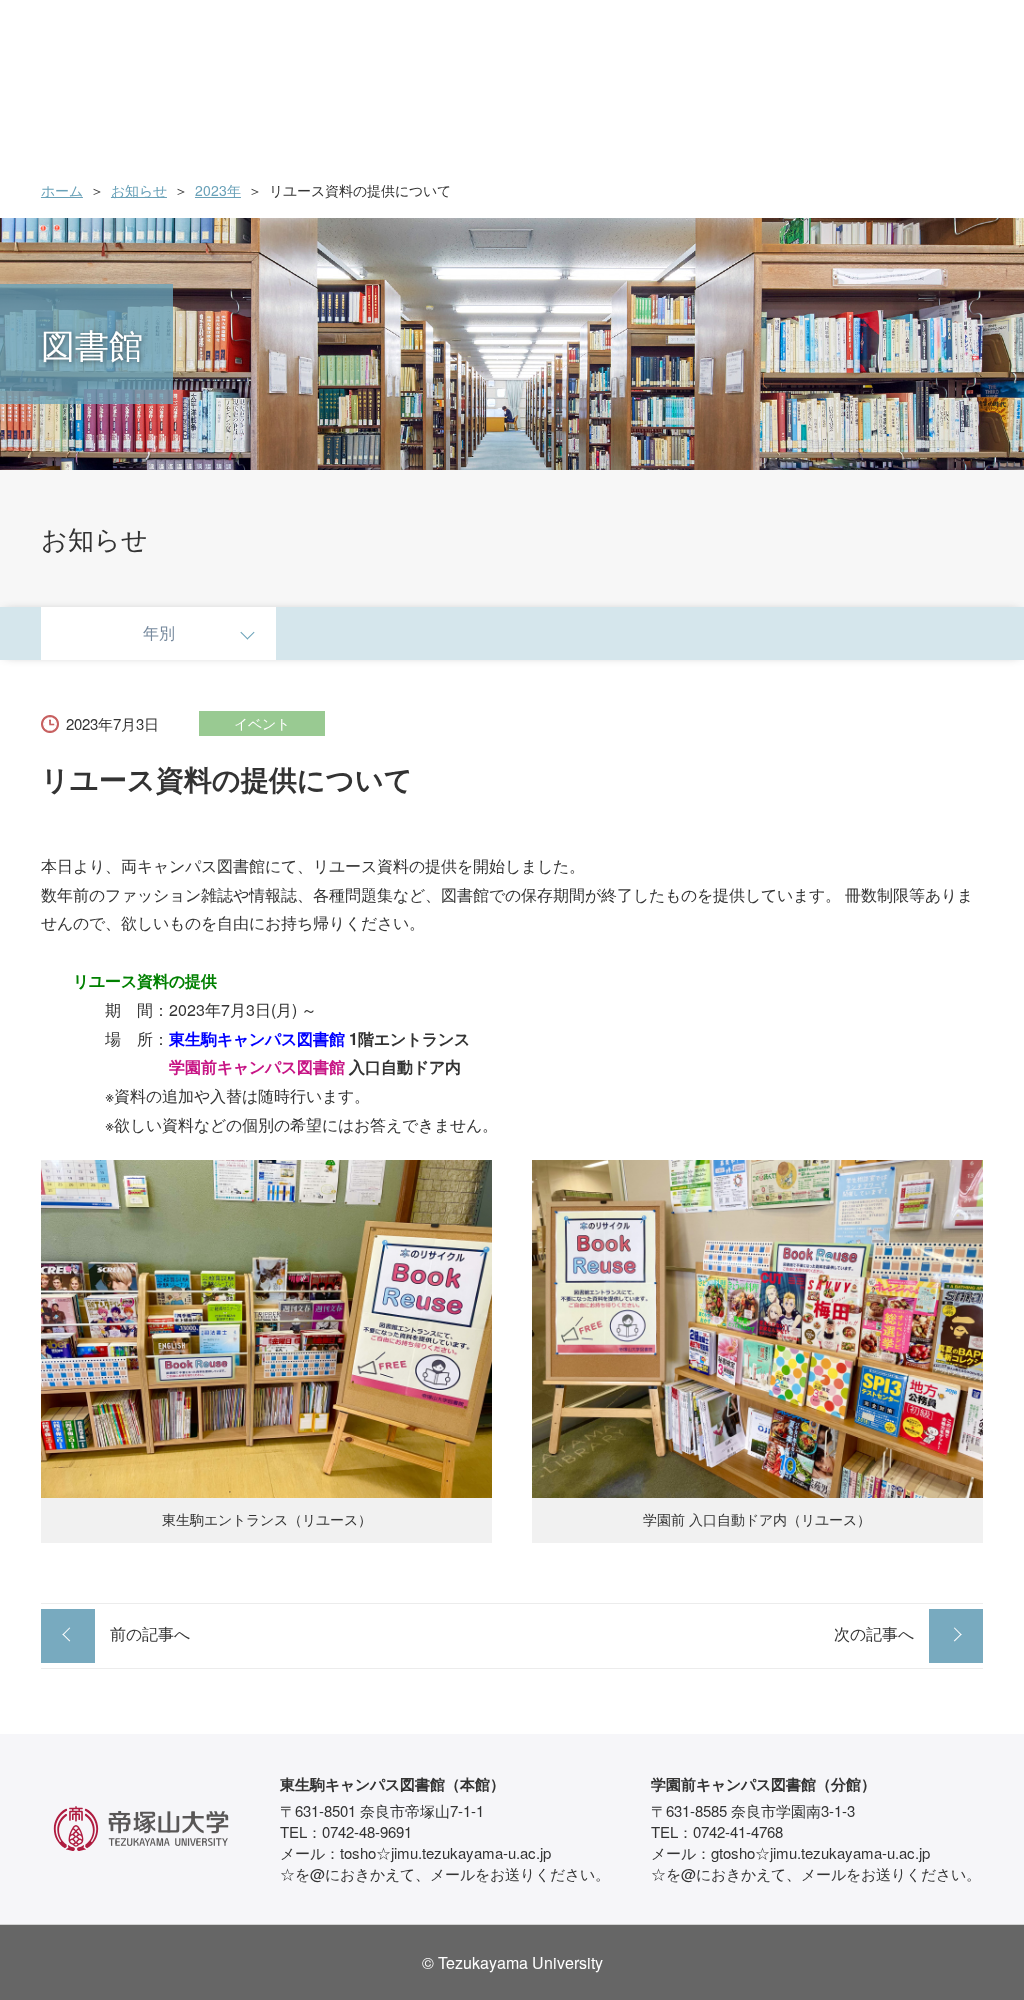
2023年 (218, 190)
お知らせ (139, 190)
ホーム (62, 190)
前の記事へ (150, 1633)
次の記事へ (874, 1633)
